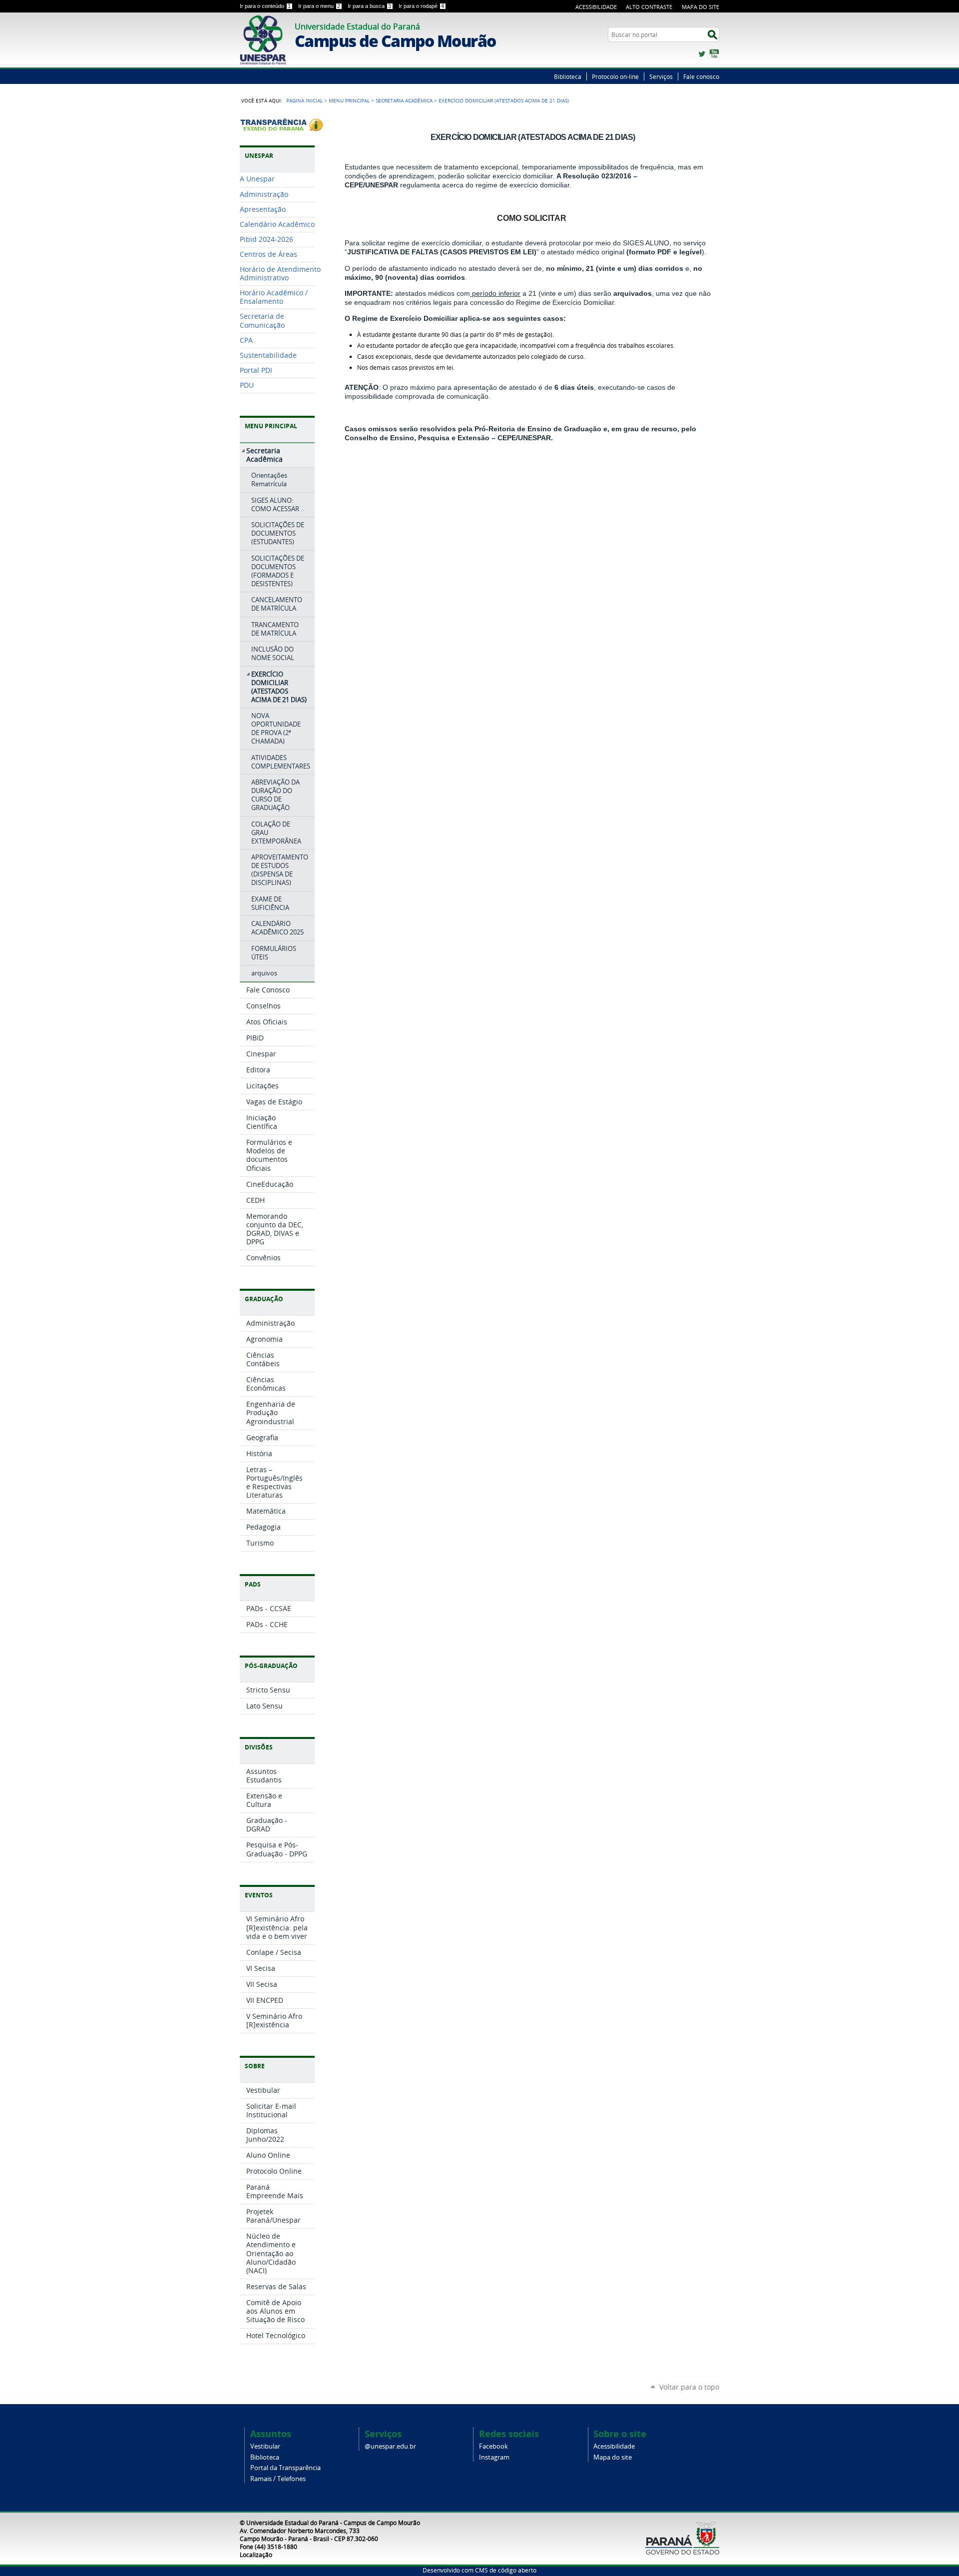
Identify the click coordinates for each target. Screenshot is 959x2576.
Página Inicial (304, 100)
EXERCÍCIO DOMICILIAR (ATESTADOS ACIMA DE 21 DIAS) (533, 137)
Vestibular (265, 2446)
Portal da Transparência (285, 2468)
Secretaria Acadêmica (404, 100)
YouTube (714, 54)
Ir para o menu (319, 6)
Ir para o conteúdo (265, 6)
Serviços (661, 76)
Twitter (702, 54)
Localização (256, 2555)
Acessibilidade (596, 7)
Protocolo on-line (615, 76)
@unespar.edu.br (390, 2446)
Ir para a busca (369, 6)
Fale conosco (701, 76)
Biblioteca (568, 76)
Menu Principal (349, 100)
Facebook (493, 2446)
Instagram (494, 2457)
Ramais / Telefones (278, 2479)
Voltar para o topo (689, 2387)
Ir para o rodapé (421, 6)
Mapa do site (613, 2457)
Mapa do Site (701, 7)
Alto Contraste (649, 7)
